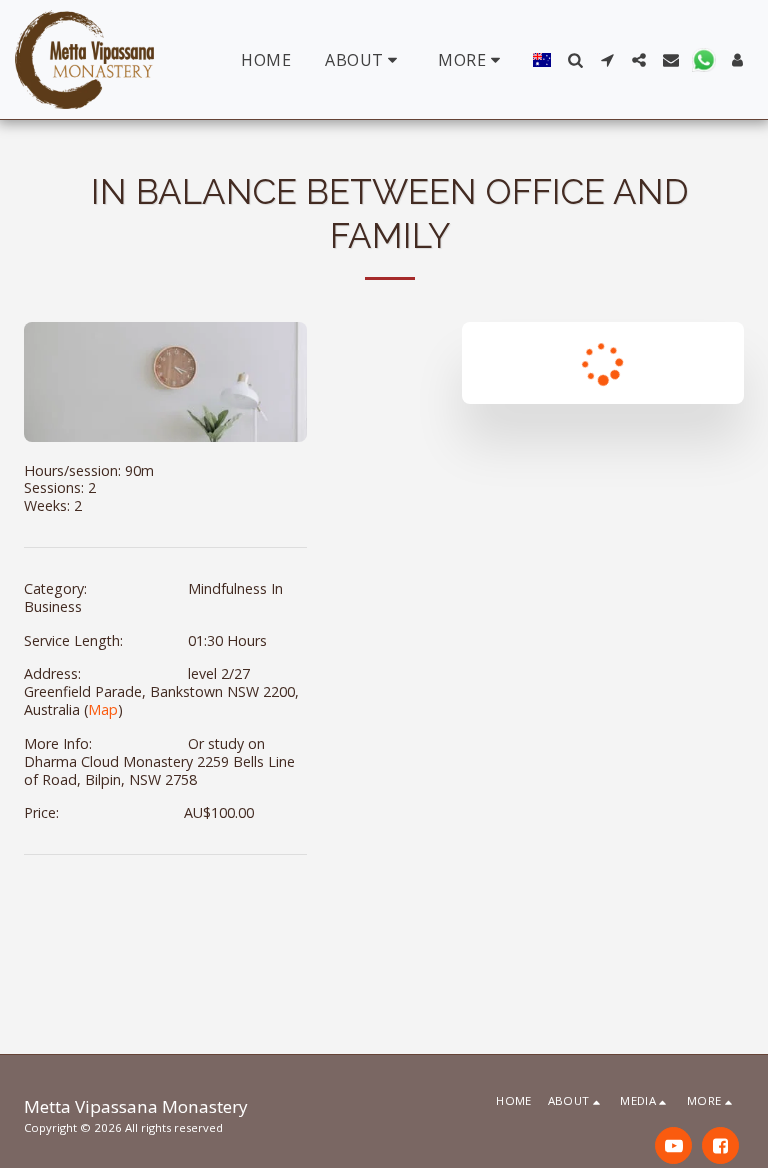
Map (103, 709)
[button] (364, 60)
